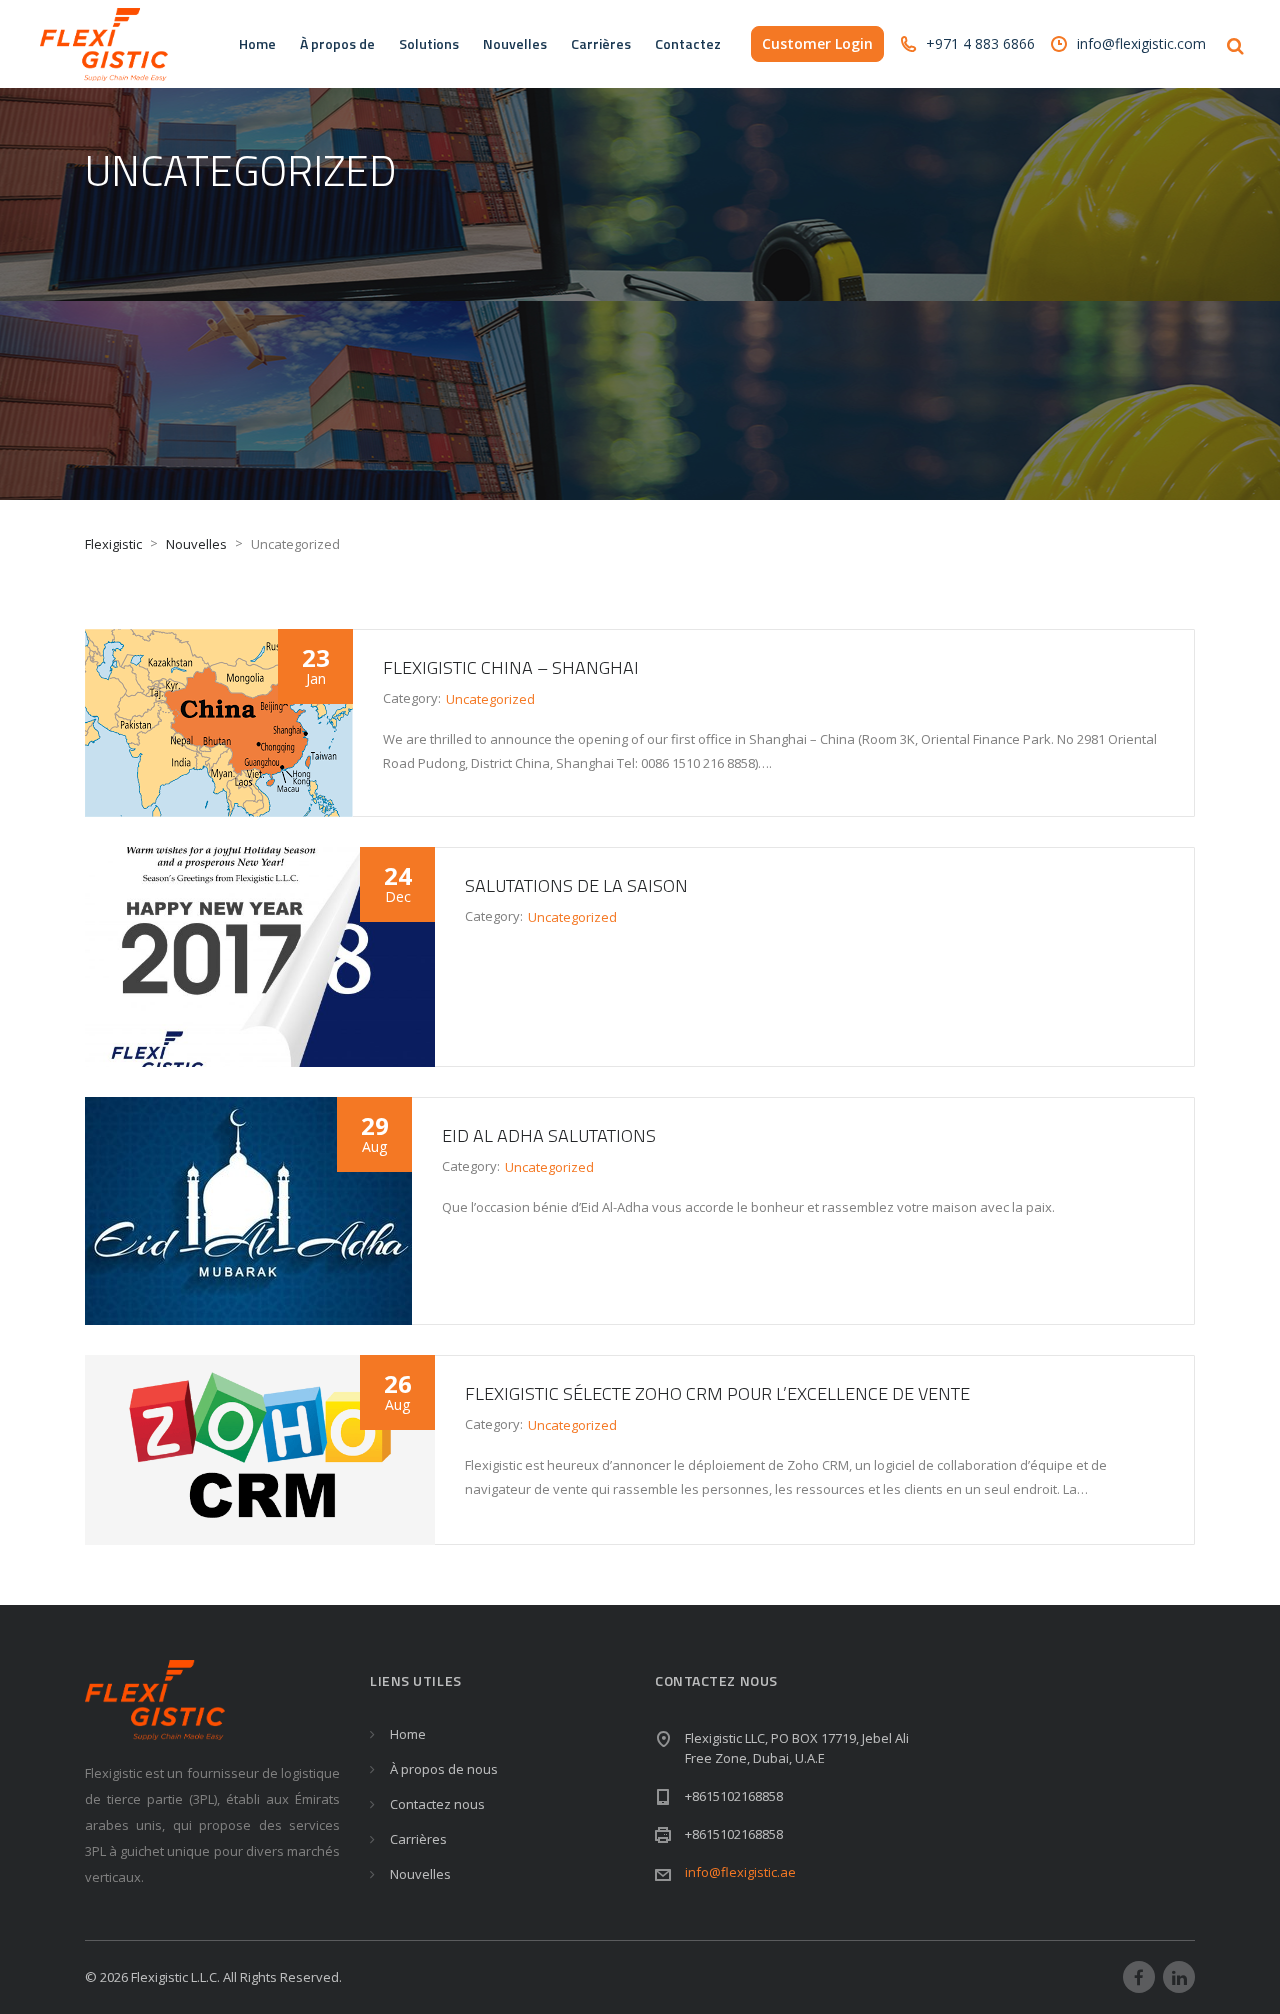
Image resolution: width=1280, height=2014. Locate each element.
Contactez (688, 43)
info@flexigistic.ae (740, 1872)
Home (257, 43)
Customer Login (817, 43)
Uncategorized (490, 699)
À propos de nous (444, 1769)
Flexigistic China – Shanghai (511, 667)
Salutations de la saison (576, 885)
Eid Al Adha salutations (549, 1135)
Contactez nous (437, 1804)
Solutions (429, 43)
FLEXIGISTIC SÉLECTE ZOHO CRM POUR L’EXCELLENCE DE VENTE (717, 1393)
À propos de (337, 43)
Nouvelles (515, 43)
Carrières (601, 43)
